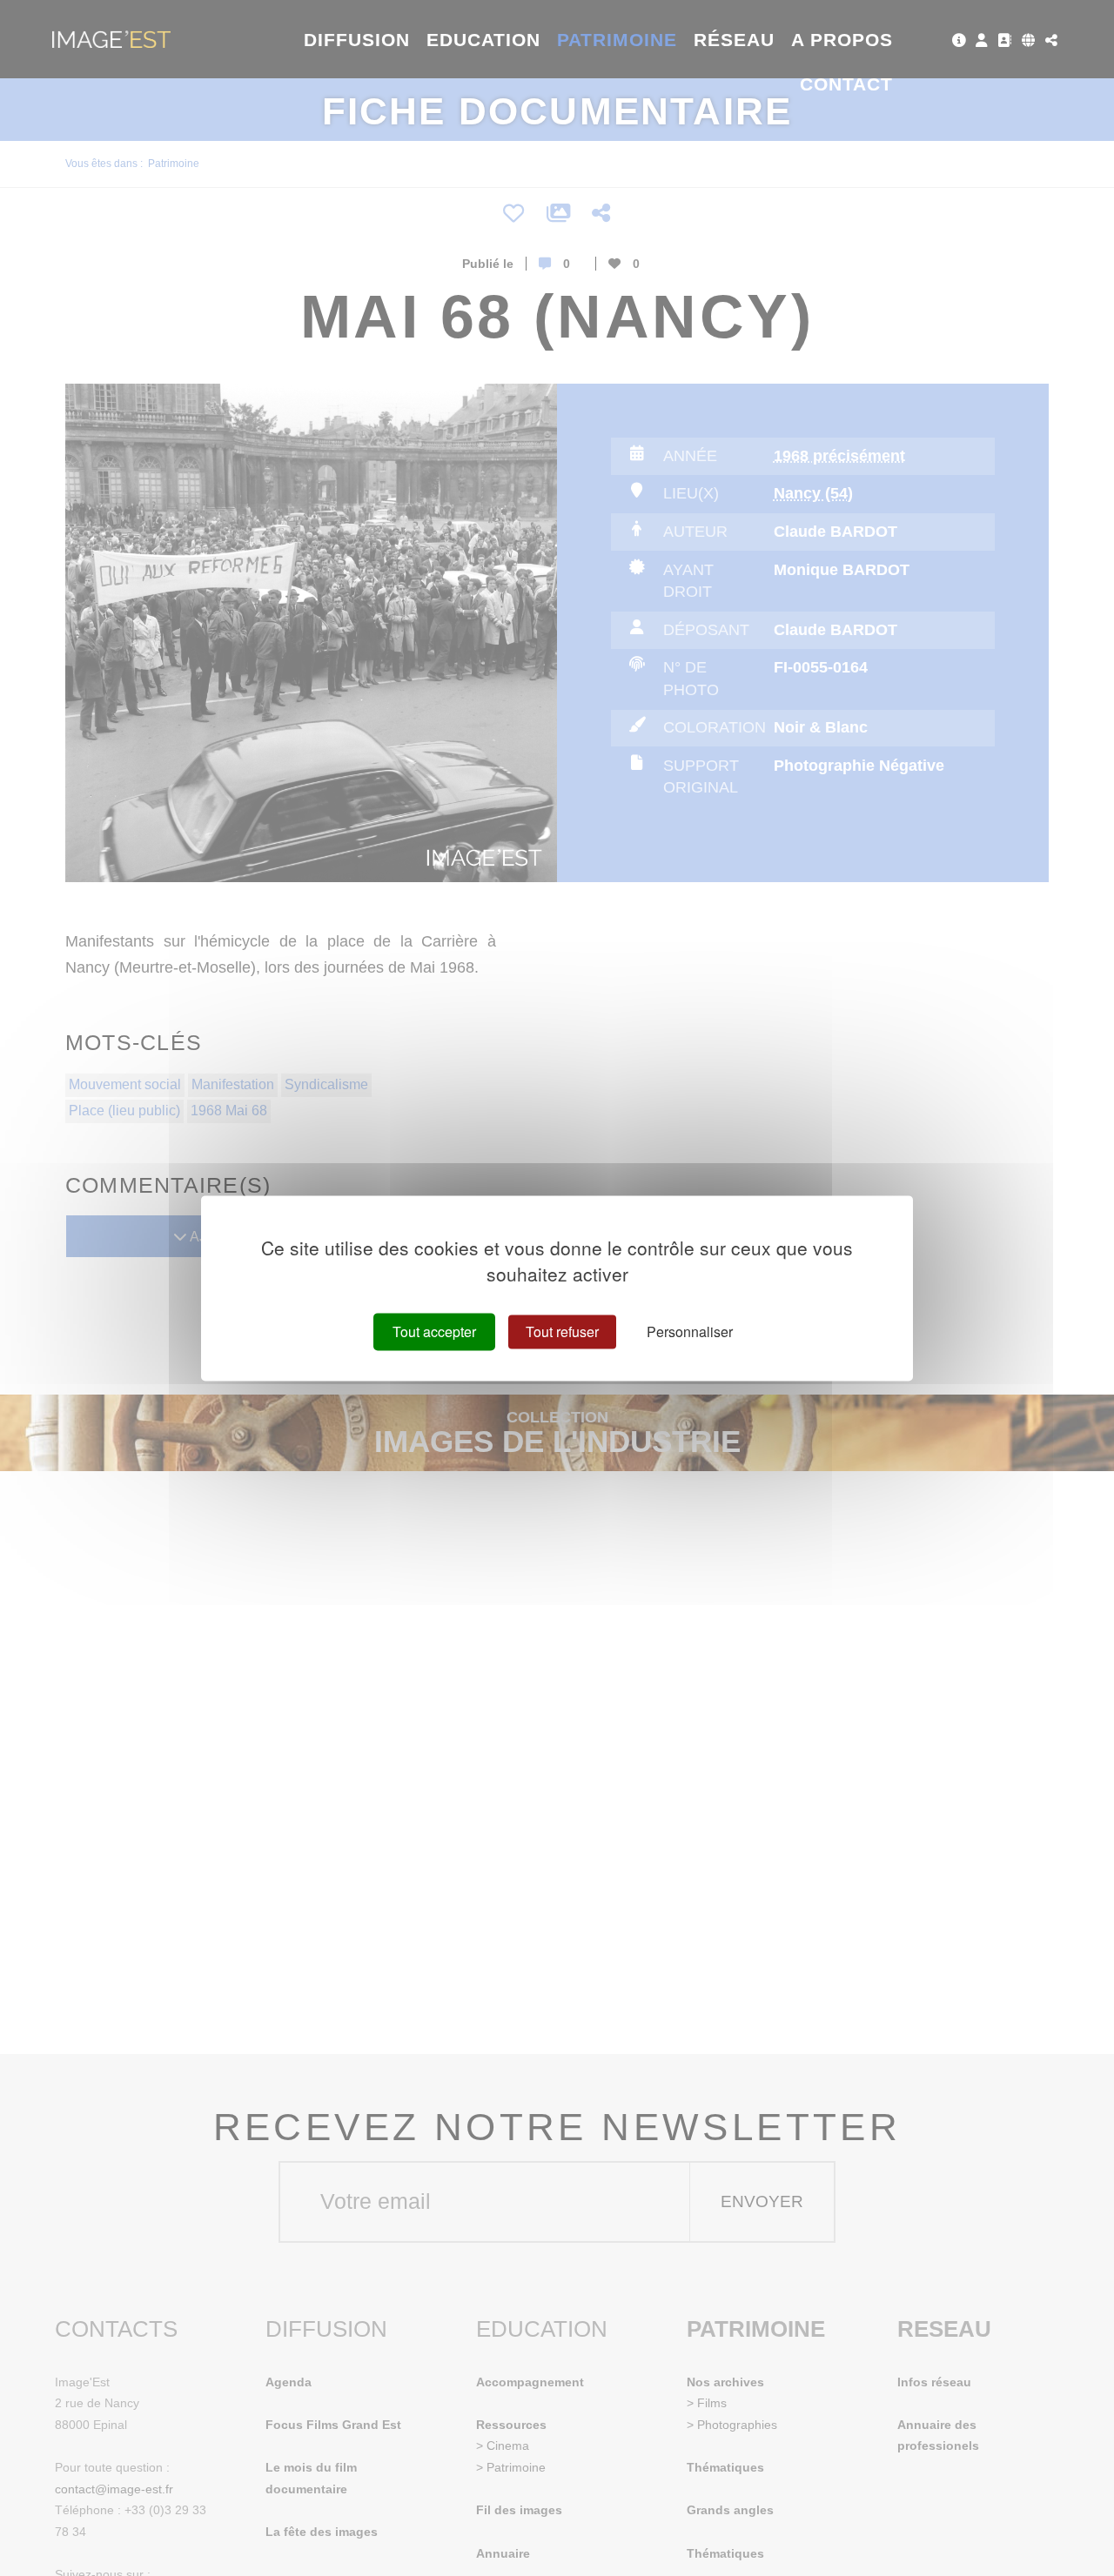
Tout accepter (434, 1331)
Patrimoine (617, 40)
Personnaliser (690, 1331)
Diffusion (357, 40)
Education (484, 40)
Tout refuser (562, 1331)
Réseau (734, 40)
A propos (842, 40)
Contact (846, 84)
